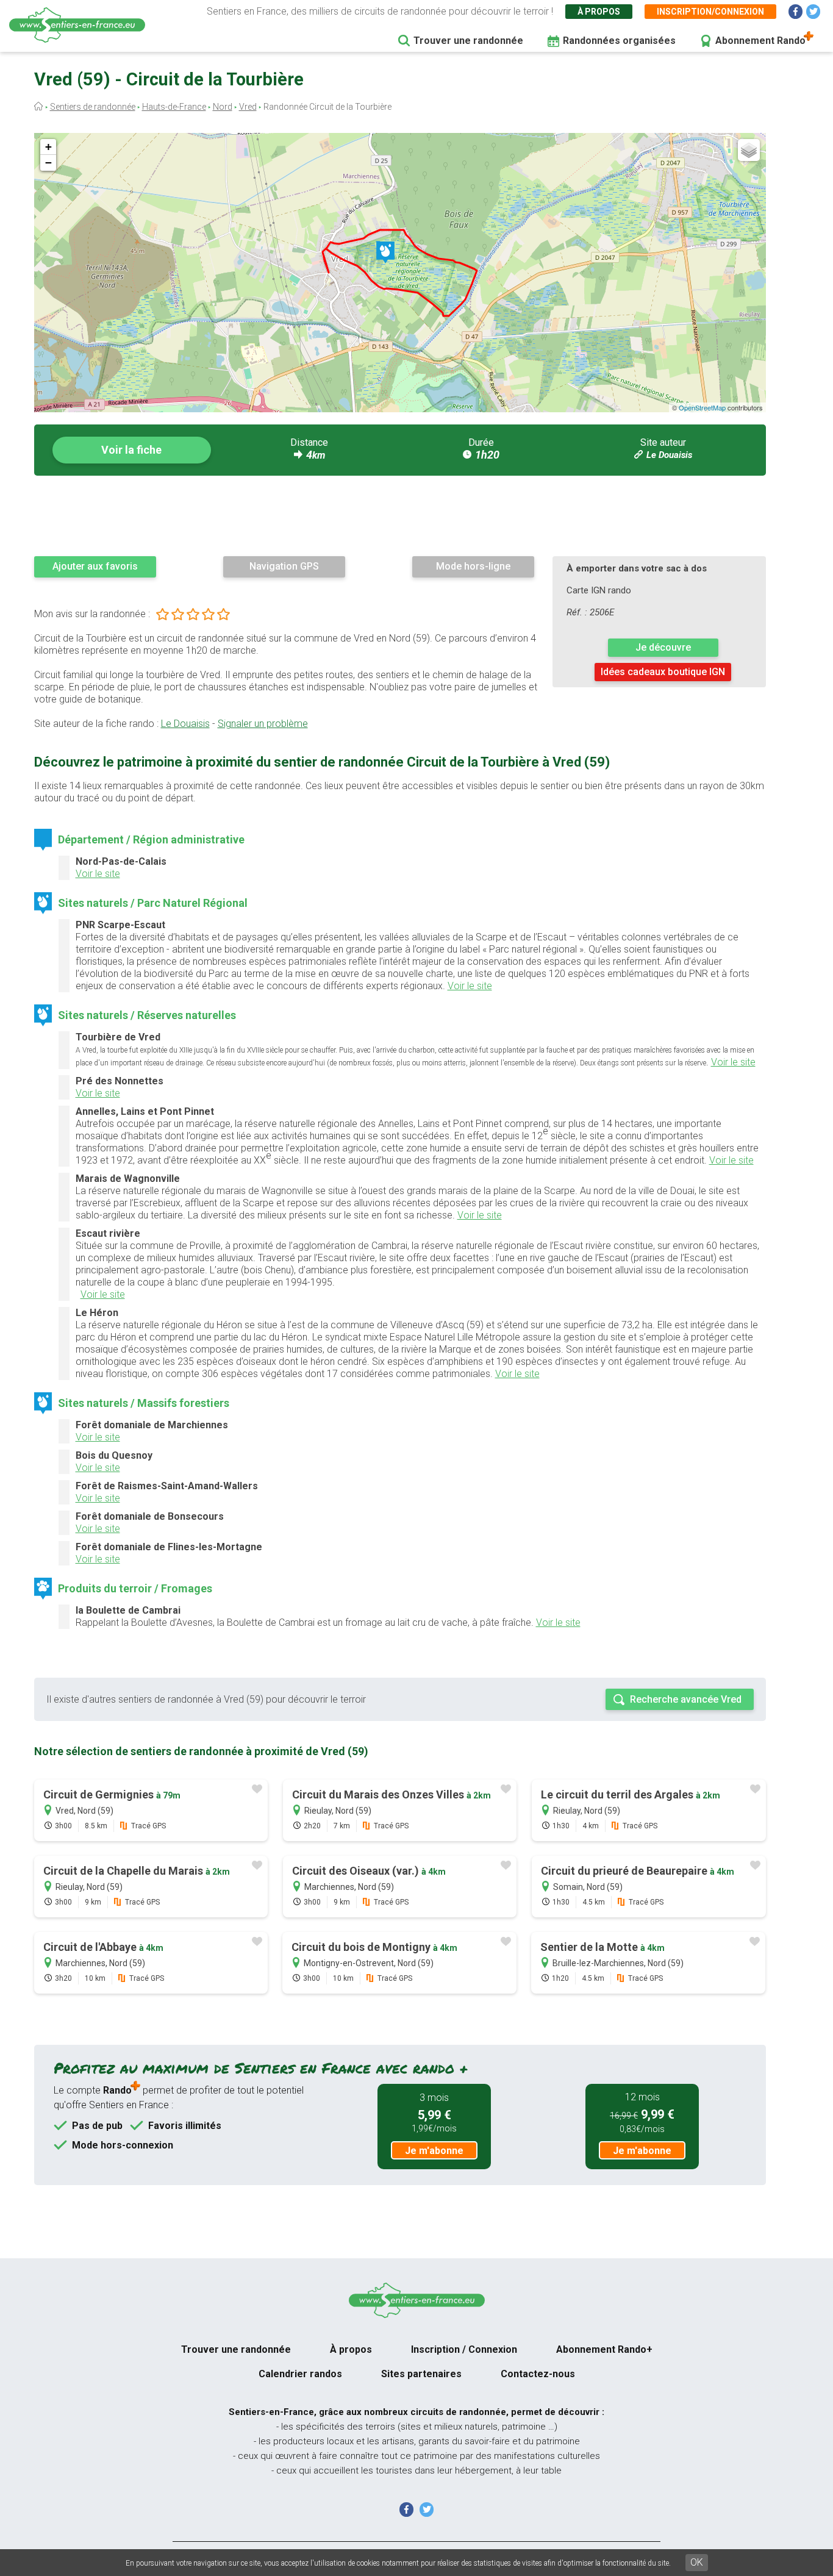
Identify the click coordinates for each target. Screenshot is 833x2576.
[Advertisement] (400, 515)
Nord (223, 107)
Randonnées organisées (619, 41)
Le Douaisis (669, 455)
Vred (248, 107)
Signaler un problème (263, 724)
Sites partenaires (421, 2374)
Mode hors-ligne (473, 566)
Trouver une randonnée (468, 41)
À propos (599, 12)
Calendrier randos (300, 2374)
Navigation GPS (284, 566)
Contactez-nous (538, 2374)
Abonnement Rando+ (604, 2349)
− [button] (48, 163)
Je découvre (663, 647)
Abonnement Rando (760, 41)
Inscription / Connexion (464, 2349)
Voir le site (98, 874)
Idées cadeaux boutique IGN (663, 672)
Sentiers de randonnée (93, 107)
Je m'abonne (434, 2151)
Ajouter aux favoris (95, 566)
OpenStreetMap (702, 407)
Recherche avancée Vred (686, 1699)
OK (697, 2562)
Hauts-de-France (174, 107)
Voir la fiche (131, 450)
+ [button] (48, 147)
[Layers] (749, 150)
